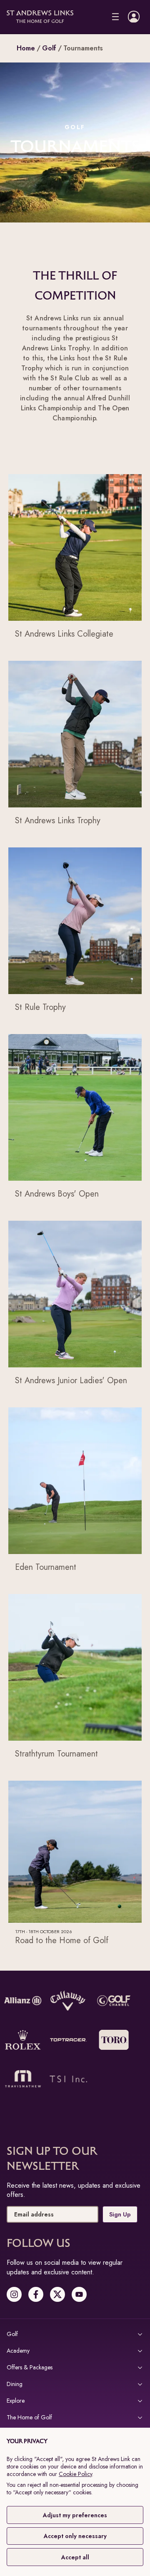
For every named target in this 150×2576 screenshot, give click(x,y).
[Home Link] (40, 17)
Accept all (75, 2557)
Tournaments (83, 48)
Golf (49, 48)
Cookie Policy (75, 2474)
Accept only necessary (75, 2536)
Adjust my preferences (75, 2515)
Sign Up (120, 2214)
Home (26, 48)
